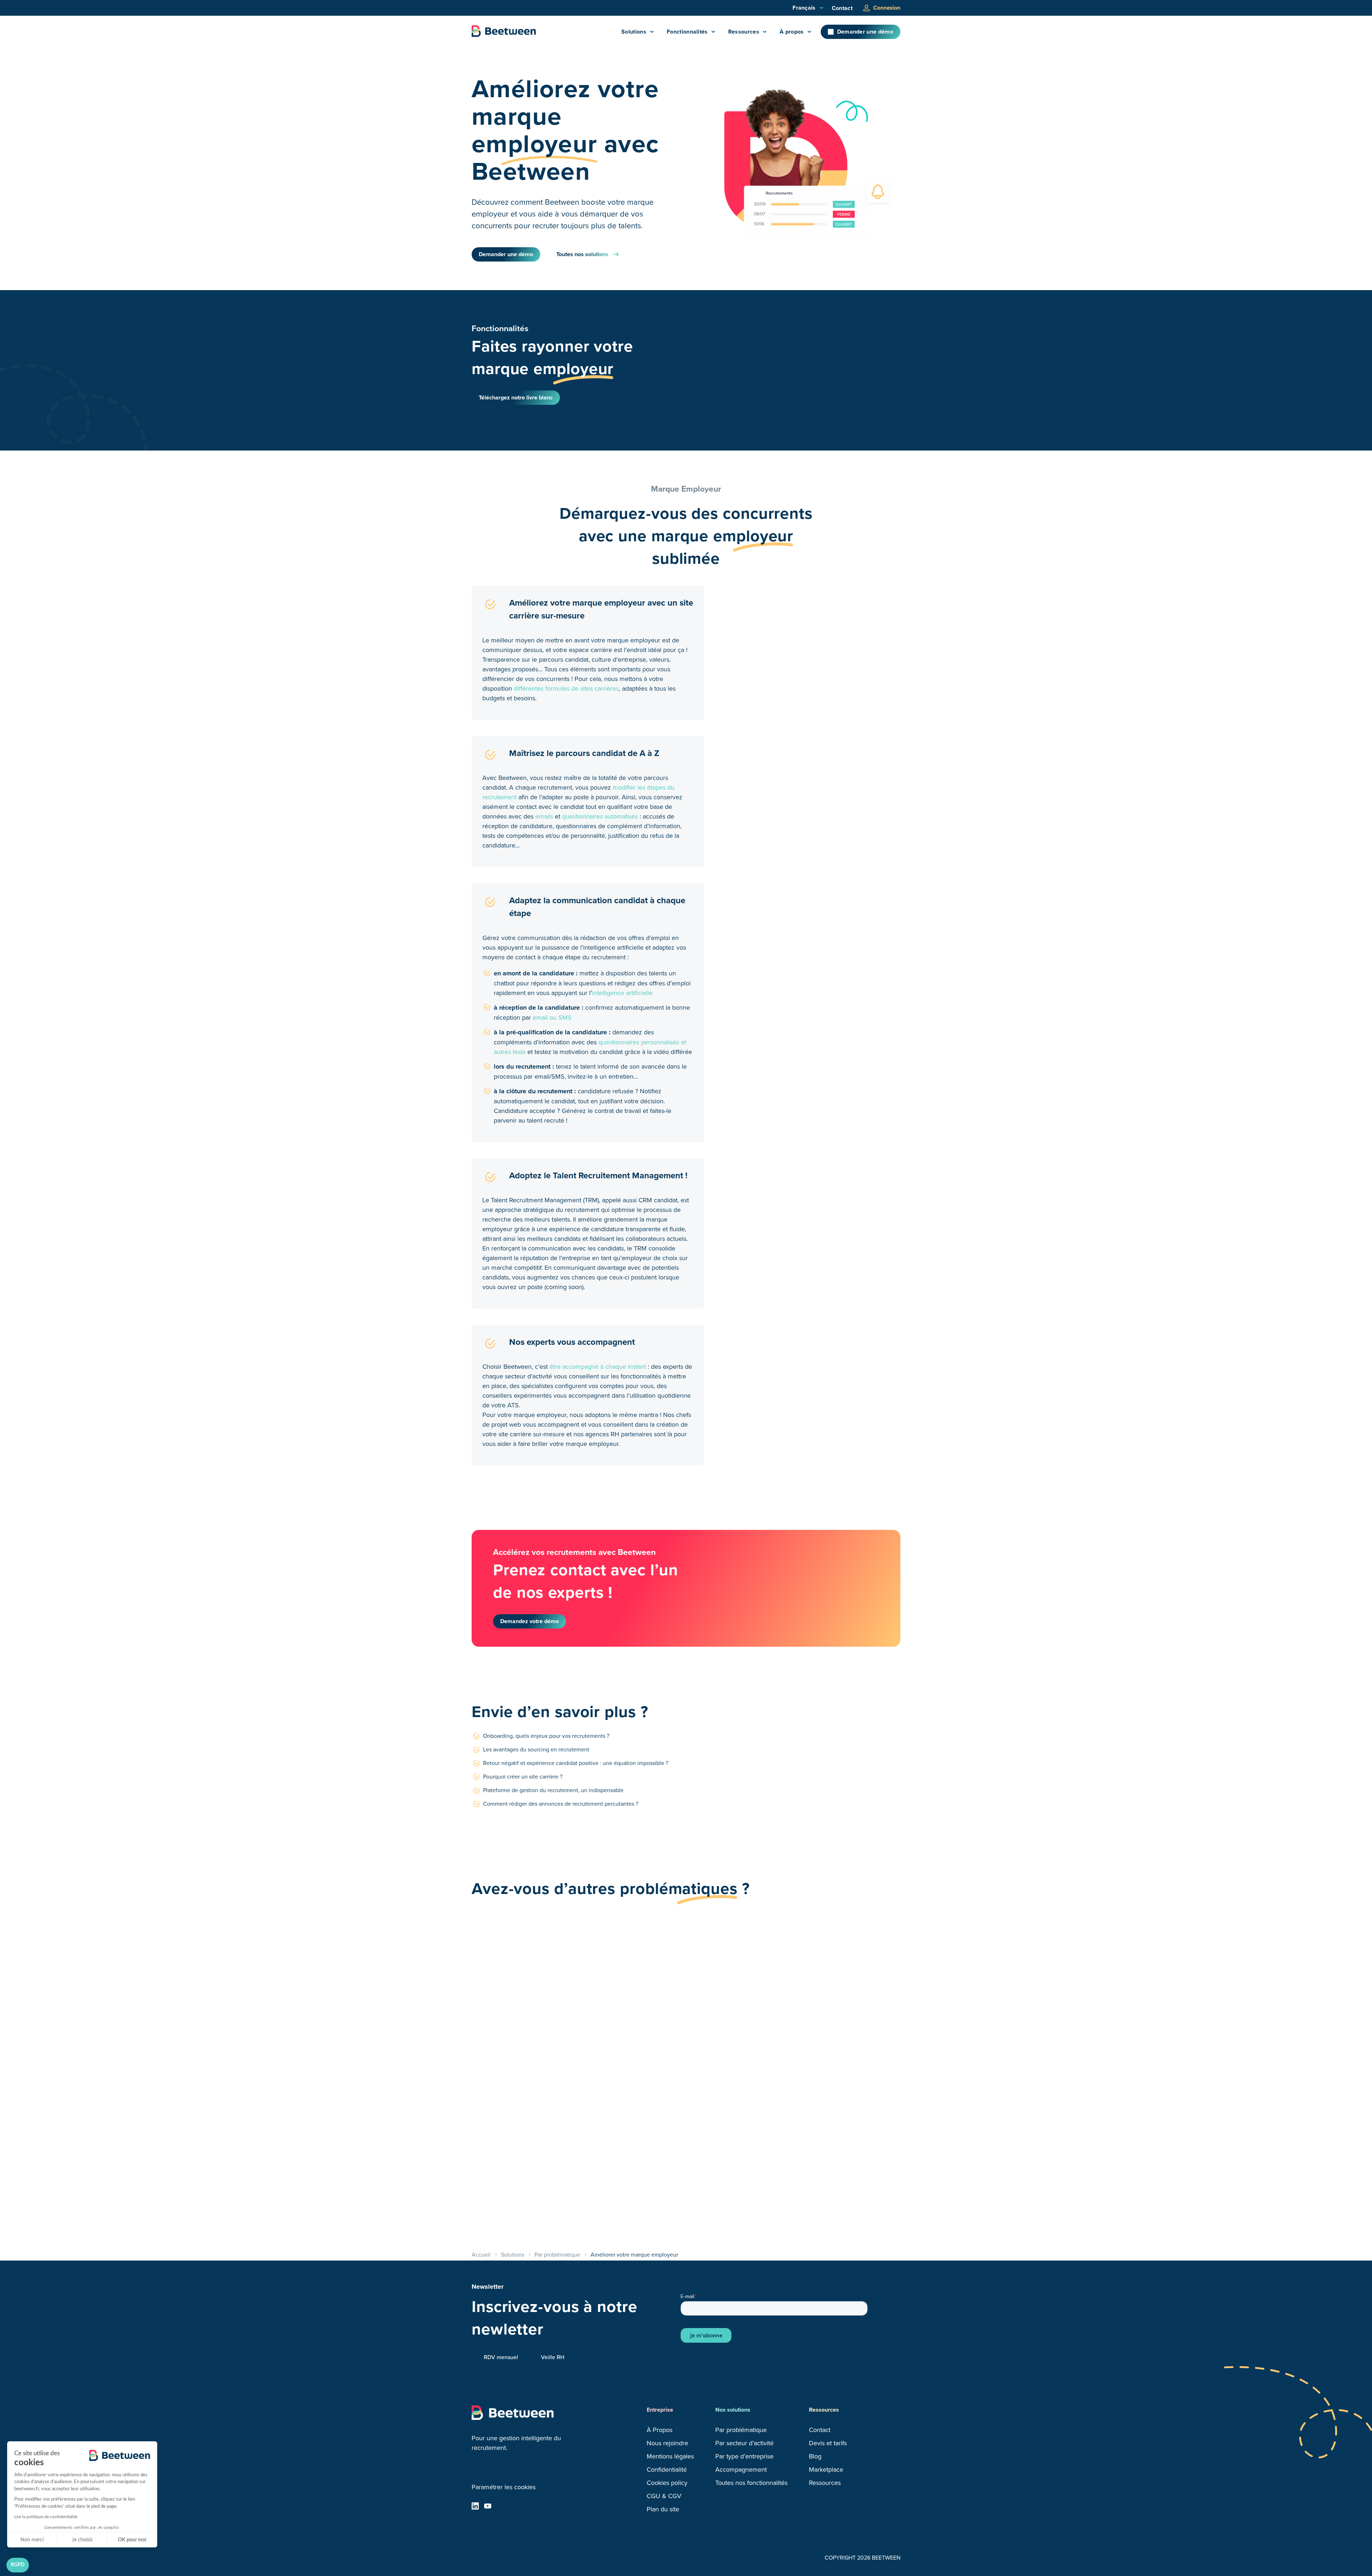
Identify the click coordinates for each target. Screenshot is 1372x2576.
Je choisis (82, 2540)
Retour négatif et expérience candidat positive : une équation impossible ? (576, 1763)
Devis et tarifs (828, 2443)
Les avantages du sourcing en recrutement (536, 1749)
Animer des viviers (518, 2020)
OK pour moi (132, 2540)
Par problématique (741, 2430)
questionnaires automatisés (600, 816)
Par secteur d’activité (744, 2443)
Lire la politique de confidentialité (46, 2517)
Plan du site (663, 2509)
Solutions (634, 32)
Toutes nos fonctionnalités (751, 2483)
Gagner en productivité (673, 2020)
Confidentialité (667, 2469)
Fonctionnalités (687, 32)
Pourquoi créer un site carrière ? (523, 1776)
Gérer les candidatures (526, 2168)
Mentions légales (670, 2456)
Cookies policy (667, 2483)
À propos (792, 32)
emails (544, 816)
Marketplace (826, 2469)
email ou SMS (552, 1017)
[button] (18, 2565)
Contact (842, 8)
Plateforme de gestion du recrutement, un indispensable (553, 1790)
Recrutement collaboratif (823, 2020)
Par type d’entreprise (744, 2456)
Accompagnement (741, 2469)
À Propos (660, 2430)
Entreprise (660, 2410)
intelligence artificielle (622, 993)
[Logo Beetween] (504, 32)
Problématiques (501, 1950)
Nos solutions (733, 2410)
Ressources (744, 32)
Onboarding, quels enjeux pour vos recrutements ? (546, 1736)
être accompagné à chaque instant (598, 1366)
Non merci (32, 2540)
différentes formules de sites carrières (566, 688)
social (475, 2506)
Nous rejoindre (667, 2443)
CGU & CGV (664, 2496)
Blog (815, 2456)
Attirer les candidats (814, 2168)
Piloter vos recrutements (676, 2168)
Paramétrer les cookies (504, 2487)
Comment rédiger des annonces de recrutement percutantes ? (561, 1804)
